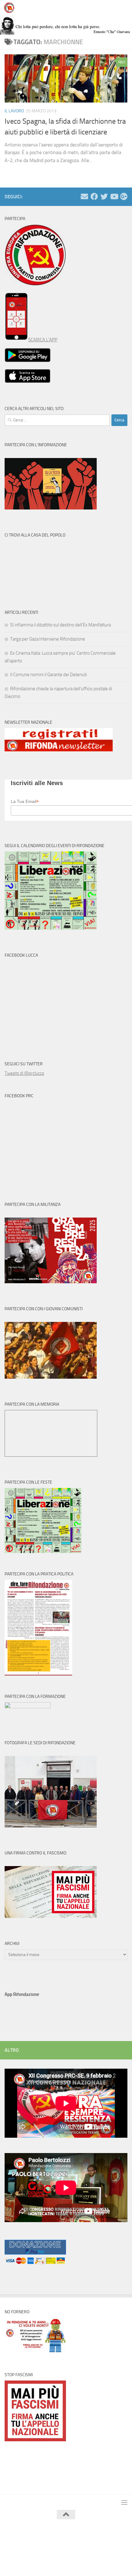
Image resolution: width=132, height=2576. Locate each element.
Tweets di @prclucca (24, 1073)
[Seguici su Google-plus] (124, 196)
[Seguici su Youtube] (114, 196)
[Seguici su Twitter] (104, 196)
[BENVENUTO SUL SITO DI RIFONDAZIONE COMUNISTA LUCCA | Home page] (11, 8)
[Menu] (124, 8)
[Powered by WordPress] (48, 2545)
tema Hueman (95, 2545)
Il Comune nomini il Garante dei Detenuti (49, 675)
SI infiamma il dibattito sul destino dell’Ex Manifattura (60, 625)
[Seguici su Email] (84, 196)
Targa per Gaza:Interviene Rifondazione (48, 639)
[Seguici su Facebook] (94, 196)
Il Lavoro (14, 111)
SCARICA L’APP (43, 340)
